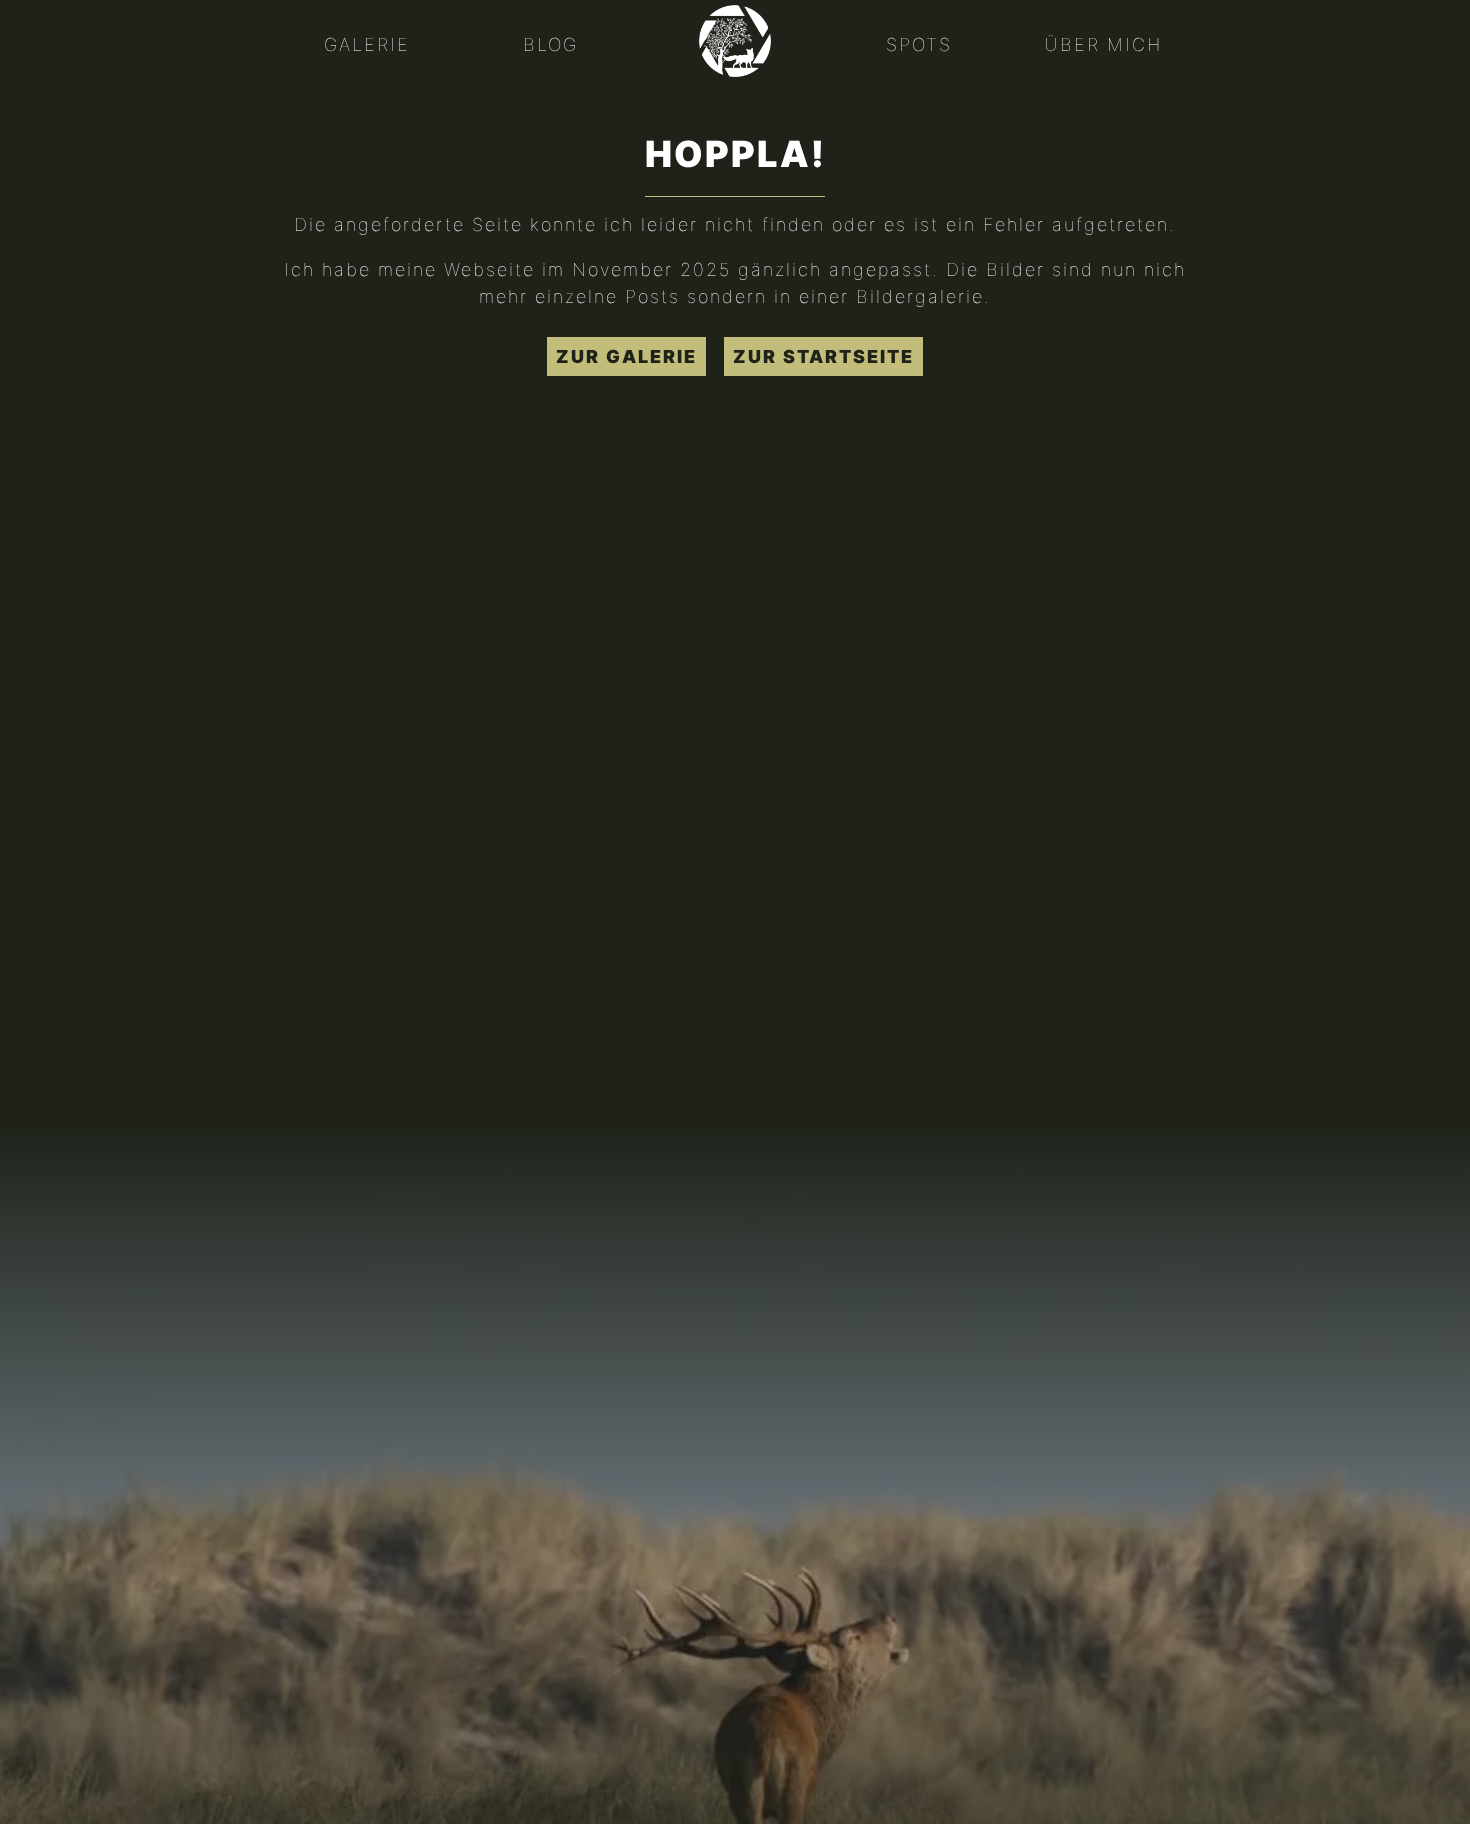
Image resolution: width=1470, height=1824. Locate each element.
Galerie (367, 44)
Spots (919, 44)
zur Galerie (626, 356)
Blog (550, 44)
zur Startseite (823, 356)
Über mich (1103, 44)
